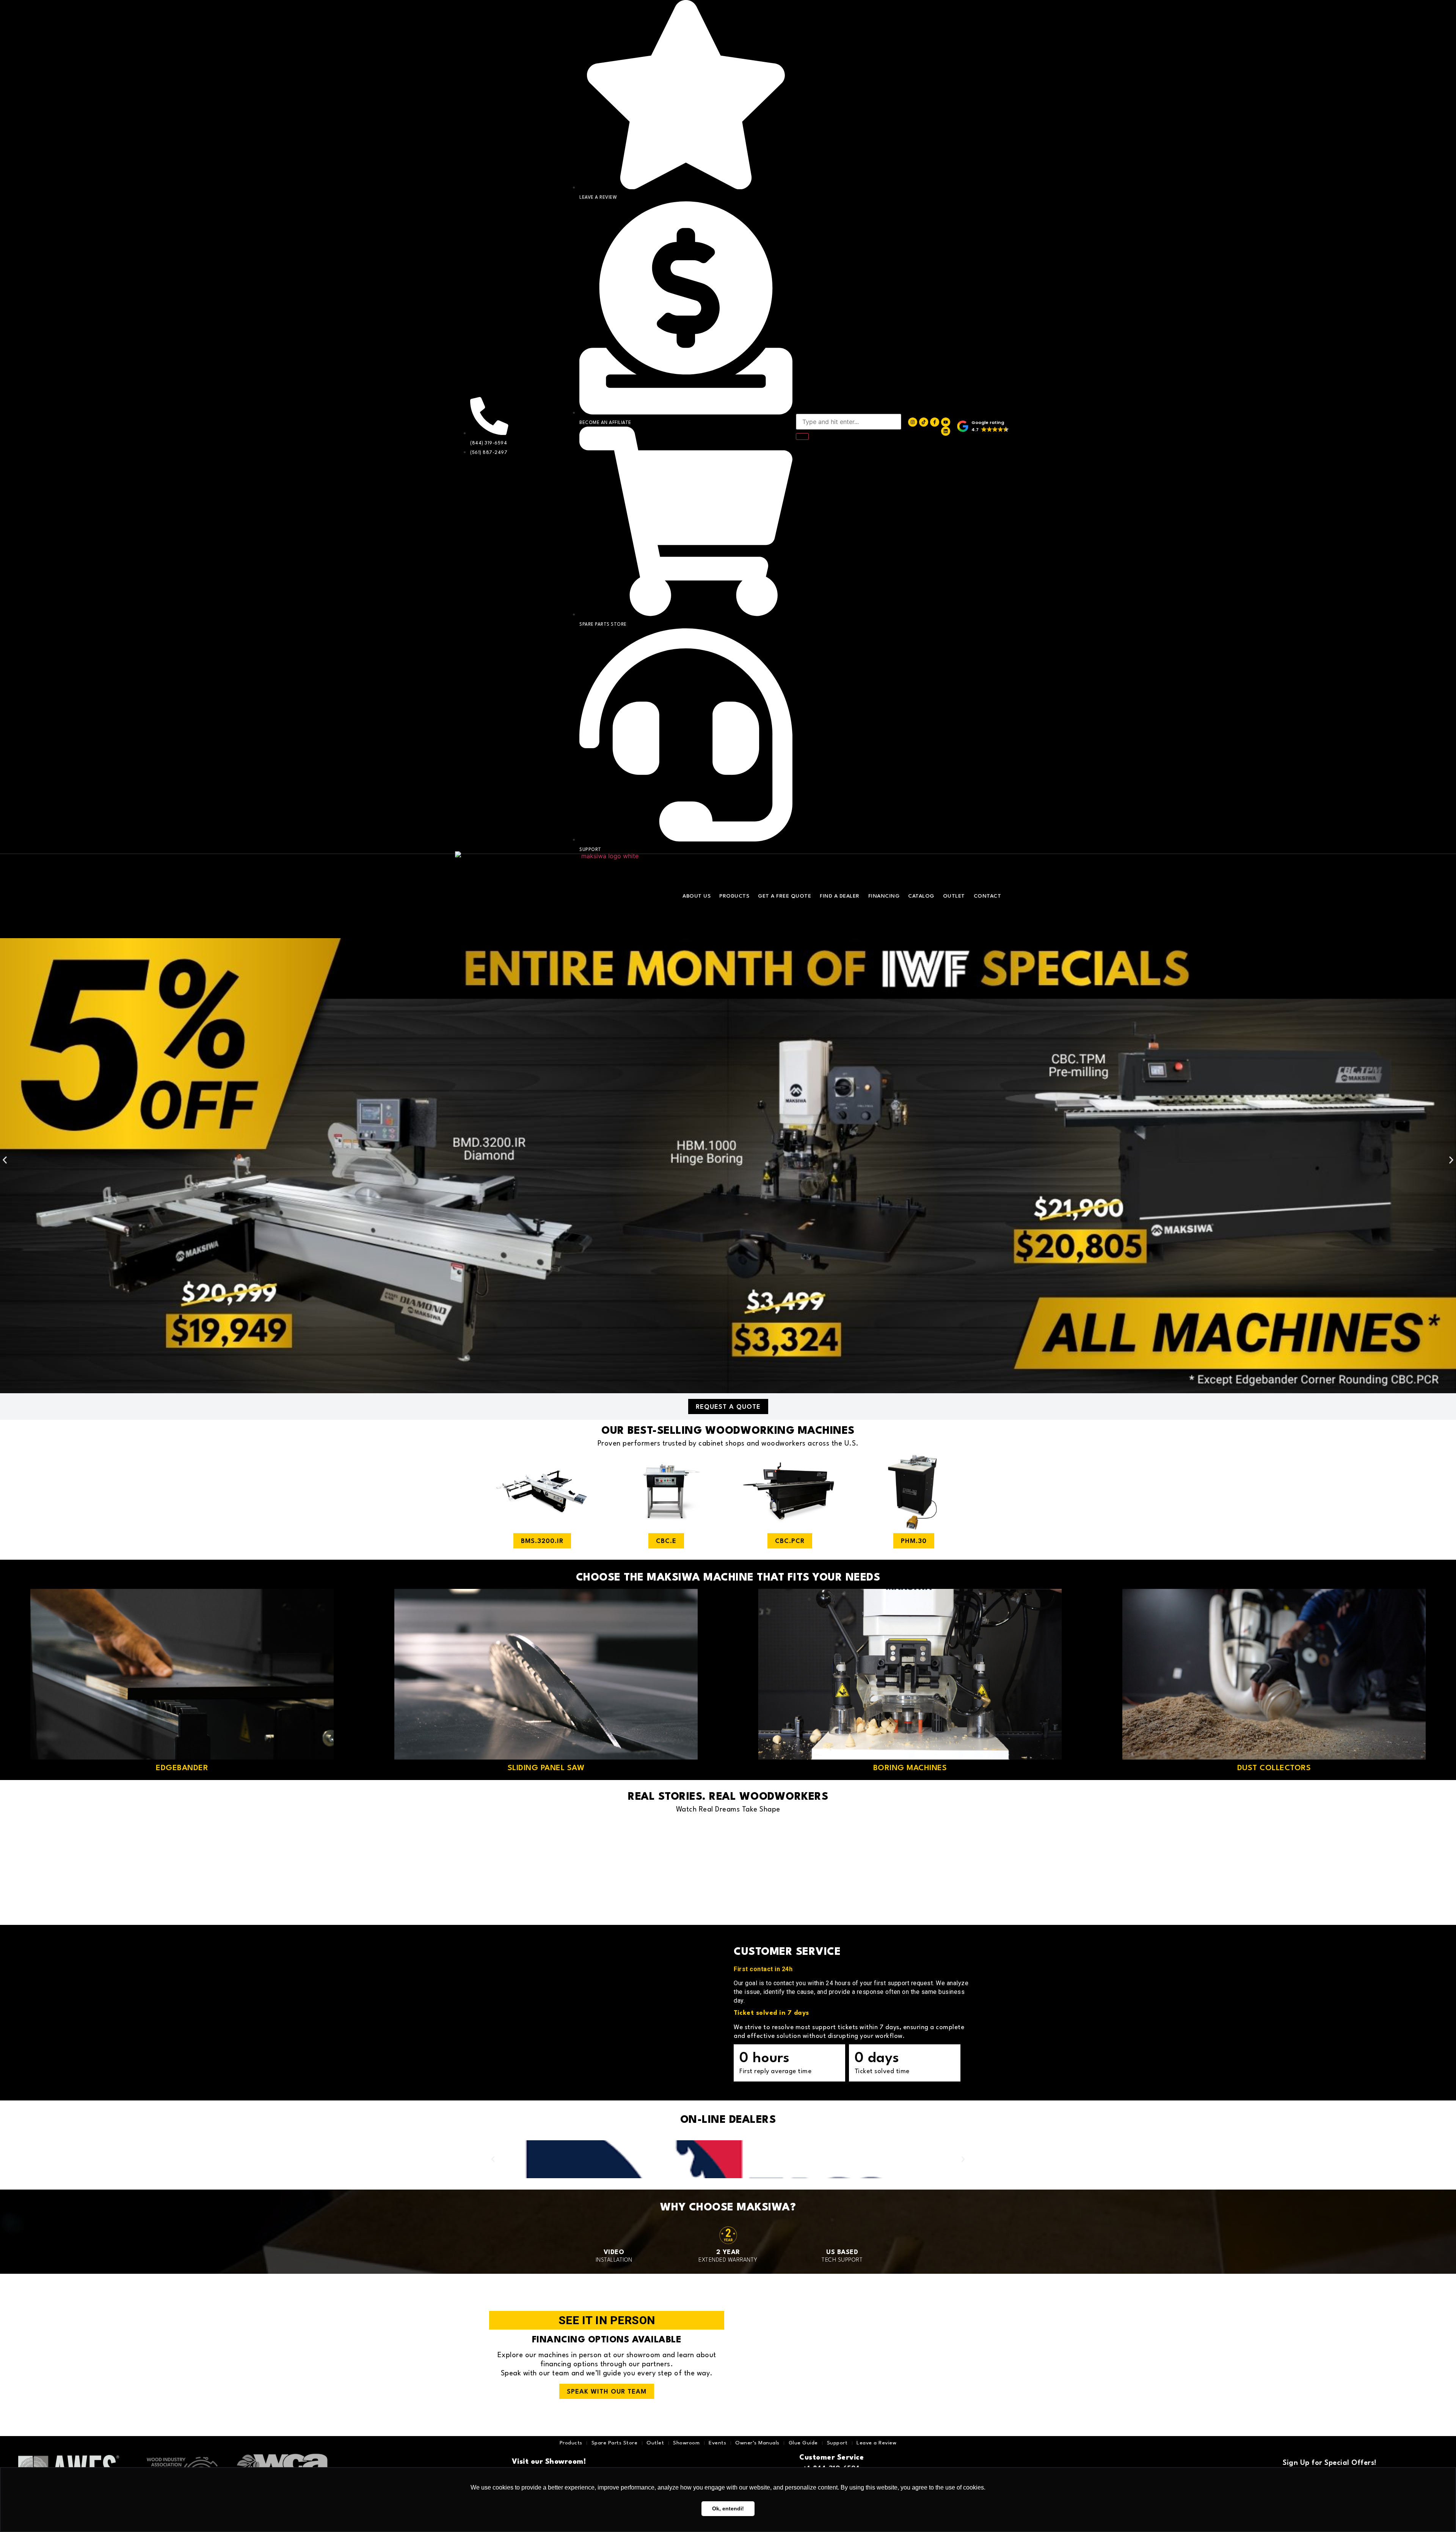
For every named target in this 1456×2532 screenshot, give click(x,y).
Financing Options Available (607, 2340)
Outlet (954, 896)
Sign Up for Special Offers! (1330, 2463)
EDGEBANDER (182, 1768)
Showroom (686, 2443)
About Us (697, 896)
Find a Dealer (840, 896)
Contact (988, 896)
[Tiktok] (924, 422)
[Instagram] (913, 422)
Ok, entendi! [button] (728, 2508)
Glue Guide (803, 2443)
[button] (983, 427)
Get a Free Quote (784, 896)
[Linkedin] (946, 431)
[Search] (802, 436)
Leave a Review (876, 2443)
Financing (884, 896)
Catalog (921, 896)
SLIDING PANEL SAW (546, 1768)
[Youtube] (946, 422)
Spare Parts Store (615, 2443)
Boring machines (910, 1768)
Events (717, 2443)
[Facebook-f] (935, 422)
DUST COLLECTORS (1274, 1768)
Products (734, 896)
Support (837, 2443)
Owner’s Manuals (757, 2443)
